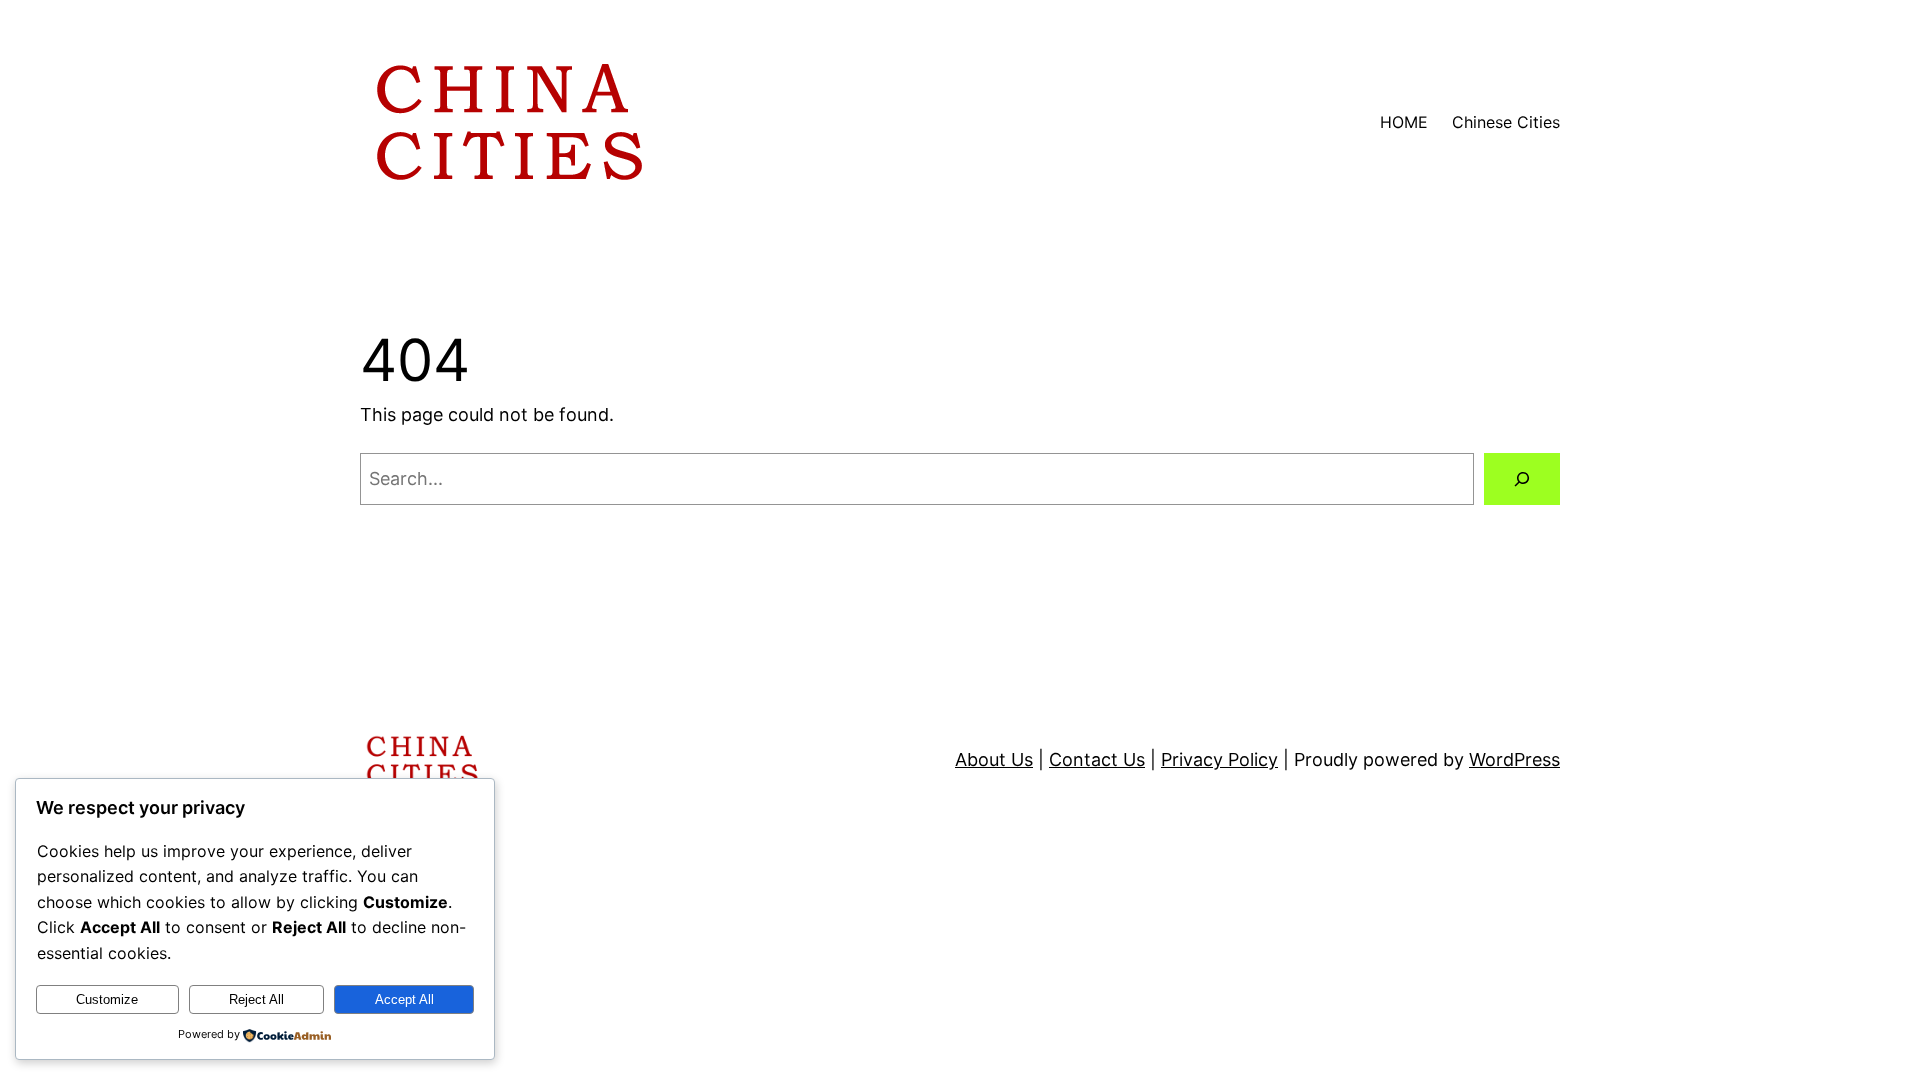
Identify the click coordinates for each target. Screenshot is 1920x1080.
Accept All (404, 999)
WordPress (1514, 759)
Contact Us (1097, 759)
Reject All (256, 999)
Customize (107, 999)
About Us (994, 759)
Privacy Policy (1219, 759)
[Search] (1522, 479)
